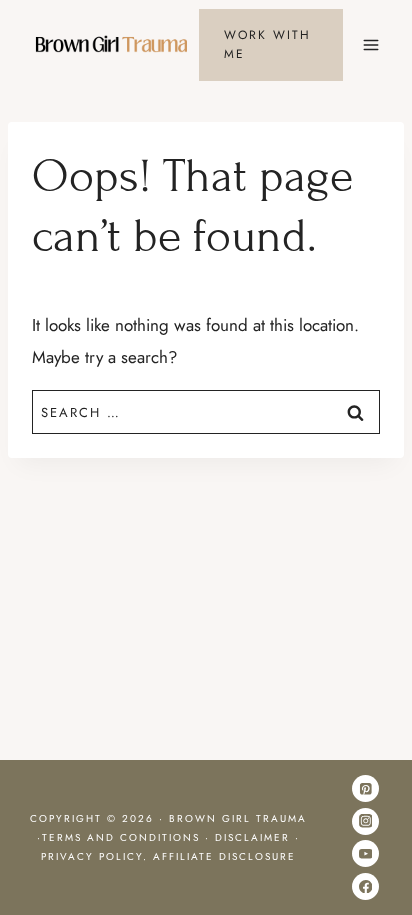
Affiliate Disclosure (224, 856)
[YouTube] (365, 853)
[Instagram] (365, 821)
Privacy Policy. (97, 856)
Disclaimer (252, 837)
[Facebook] (365, 886)
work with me (267, 44)
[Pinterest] (365, 788)
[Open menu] (370, 44)
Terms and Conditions (121, 837)
